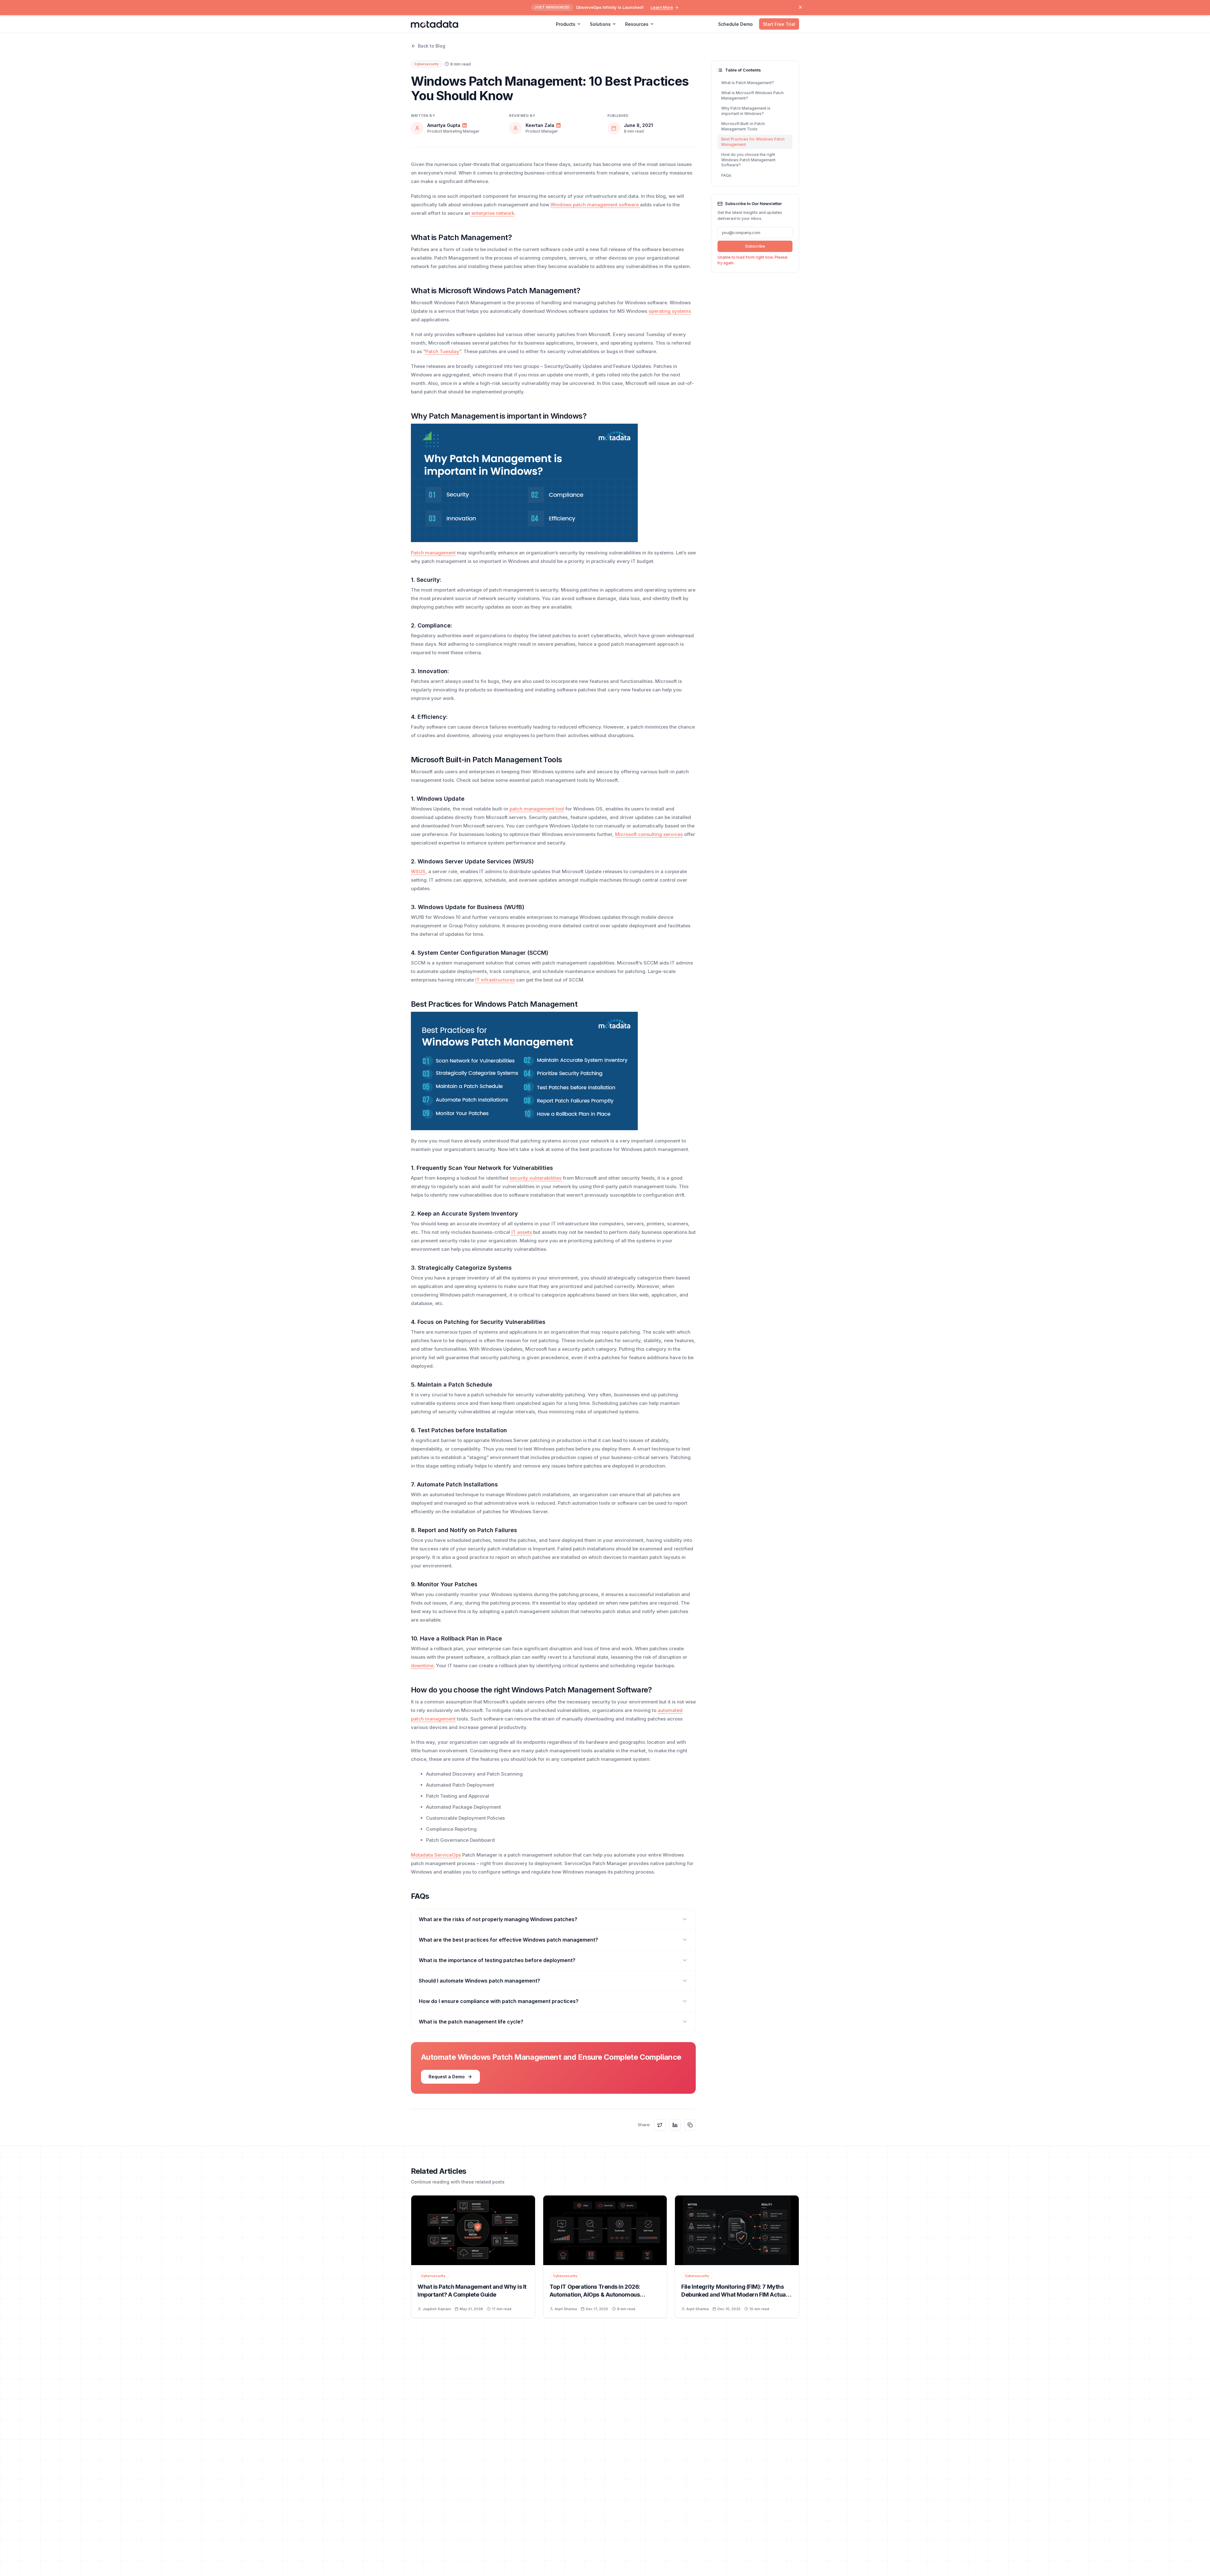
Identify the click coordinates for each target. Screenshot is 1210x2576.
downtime (422, 1666)
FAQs (726, 175)
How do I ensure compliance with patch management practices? (499, 2001)
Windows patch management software (595, 205)
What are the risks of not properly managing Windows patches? (498, 1919)
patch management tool (537, 809)
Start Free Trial (779, 24)
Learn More (662, 7)
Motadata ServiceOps (436, 1855)
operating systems (670, 311)
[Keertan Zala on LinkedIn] (558, 125)
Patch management (433, 553)
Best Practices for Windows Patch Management (753, 142)
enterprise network (492, 213)
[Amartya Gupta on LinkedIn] (464, 125)
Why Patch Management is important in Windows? (746, 111)
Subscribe (755, 246)
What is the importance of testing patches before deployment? (497, 1960)
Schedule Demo (735, 24)
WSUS (418, 871)
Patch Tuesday (442, 351)
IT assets (521, 1232)
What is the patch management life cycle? (471, 2022)
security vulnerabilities (536, 1178)
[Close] (800, 7)
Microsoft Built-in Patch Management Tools (743, 126)
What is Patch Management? (748, 83)
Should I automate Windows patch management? (479, 1981)
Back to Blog (432, 46)
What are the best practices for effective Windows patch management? (508, 1940)
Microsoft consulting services (649, 834)
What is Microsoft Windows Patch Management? (752, 95)
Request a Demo (447, 2077)
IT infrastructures (495, 980)
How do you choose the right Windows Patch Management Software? (748, 160)
